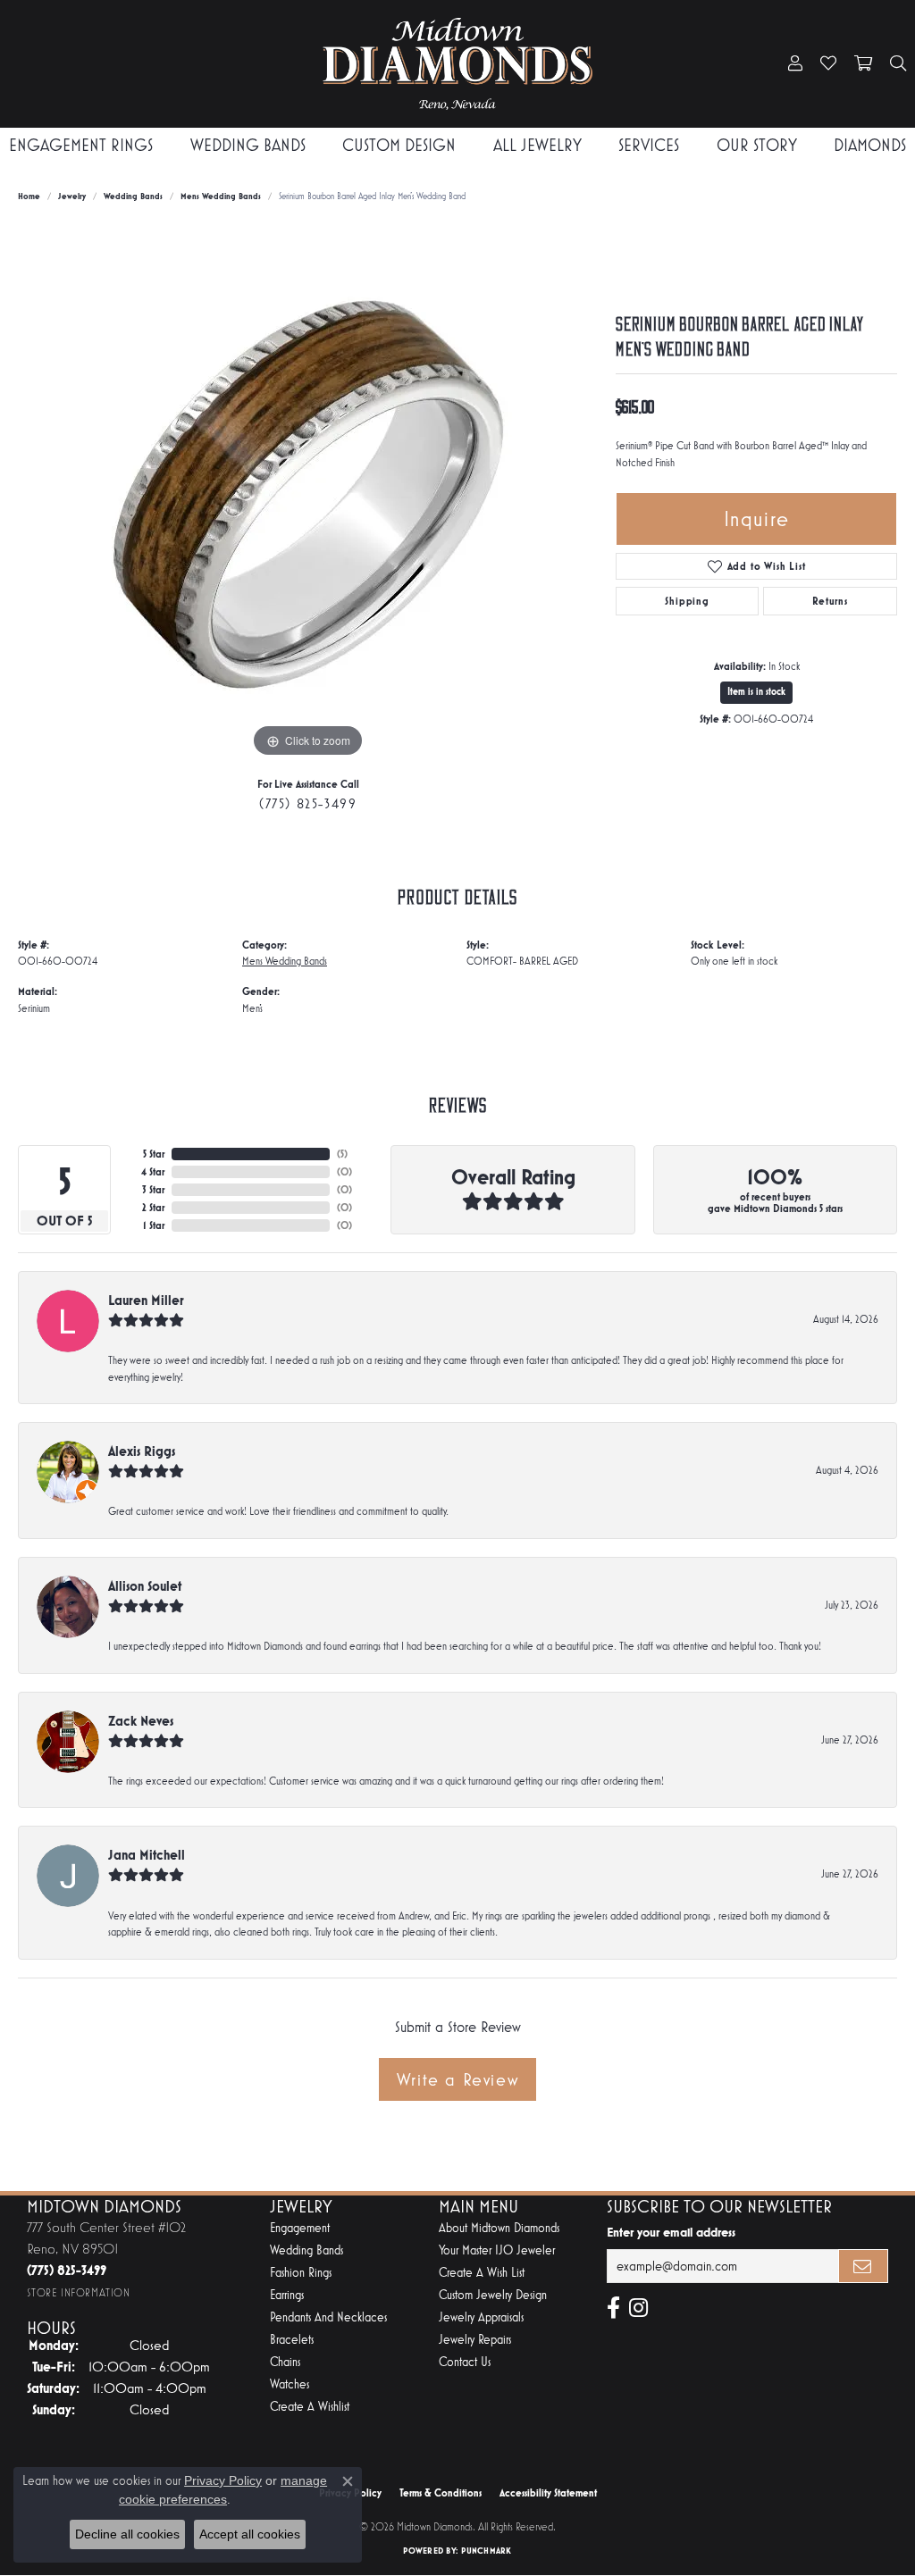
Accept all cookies (250, 2534)
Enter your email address (671, 2232)
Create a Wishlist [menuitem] (310, 2407)
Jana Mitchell (147, 1855)
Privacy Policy (223, 2480)
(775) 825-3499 (308, 803)
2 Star (153, 1208)
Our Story (757, 145)
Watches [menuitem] (290, 2384)
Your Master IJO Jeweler (497, 2250)
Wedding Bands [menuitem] (306, 2250)
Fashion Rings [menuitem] (301, 2273)
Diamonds (870, 145)
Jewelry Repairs (475, 2340)
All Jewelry (537, 145)
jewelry (72, 196)
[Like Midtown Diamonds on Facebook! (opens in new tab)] (613, 2308)
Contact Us (465, 2362)
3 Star (153, 1190)
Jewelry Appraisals (481, 2317)
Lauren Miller (146, 1300)
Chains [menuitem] (285, 2362)
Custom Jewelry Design (493, 2295)
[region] (308, 494)
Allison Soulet (145, 1586)
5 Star (154, 1154)
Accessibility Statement (548, 2493)
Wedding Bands (248, 145)
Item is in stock (756, 692)
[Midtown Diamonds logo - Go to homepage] (458, 64)
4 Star (153, 1172)
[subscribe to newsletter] (863, 2266)
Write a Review (457, 2079)
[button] (795, 64)
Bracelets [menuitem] (292, 2340)
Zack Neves (141, 1721)
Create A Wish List (482, 2273)
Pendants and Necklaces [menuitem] (328, 2317)
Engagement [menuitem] (300, 2228)
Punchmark (486, 2551)
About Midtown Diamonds (499, 2228)
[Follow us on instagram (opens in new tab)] (638, 2308)
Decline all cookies (127, 2534)
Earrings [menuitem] (287, 2295)
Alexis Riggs (142, 1451)
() (342, 1154)
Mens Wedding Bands (221, 196)
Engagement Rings (81, 145)
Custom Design (399, 145)
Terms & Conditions (441, 2493)
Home (29, 196)
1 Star (154, 1225)
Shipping (687, 601)
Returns (830, 601)
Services (649, 145)
